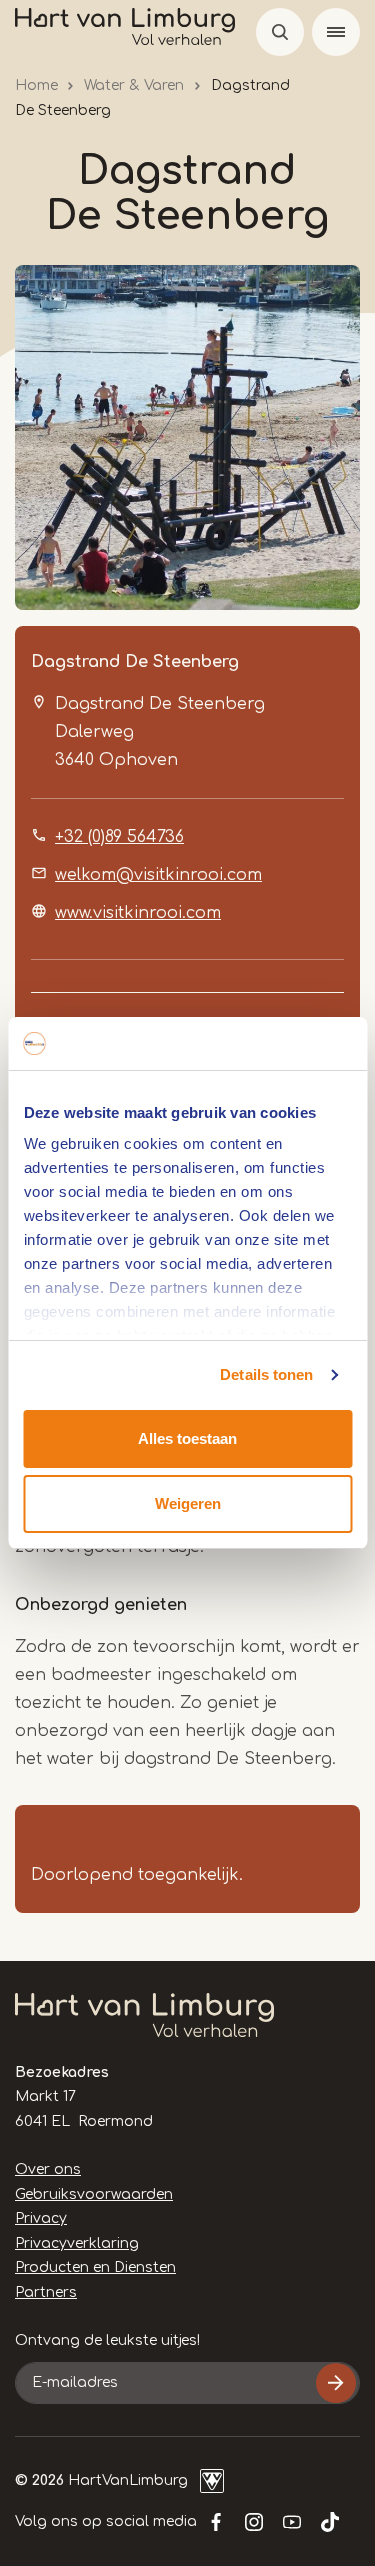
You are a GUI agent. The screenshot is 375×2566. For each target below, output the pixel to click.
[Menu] (336, 32)
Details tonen (266, 1374)
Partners (46, 2292)
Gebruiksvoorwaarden (94, 2194)
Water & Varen (134, 85)
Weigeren (188, 1503)
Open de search (280, 32)
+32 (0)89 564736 (119, 837)
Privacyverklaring (77, 2243)
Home (36, 85)
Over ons (48, 2169)
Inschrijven (336, 2383)
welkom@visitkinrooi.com (158, 875)
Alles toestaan (187, 1438)
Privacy (41, 2218)
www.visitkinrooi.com (138, 913)
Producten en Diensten (95, 2267)
